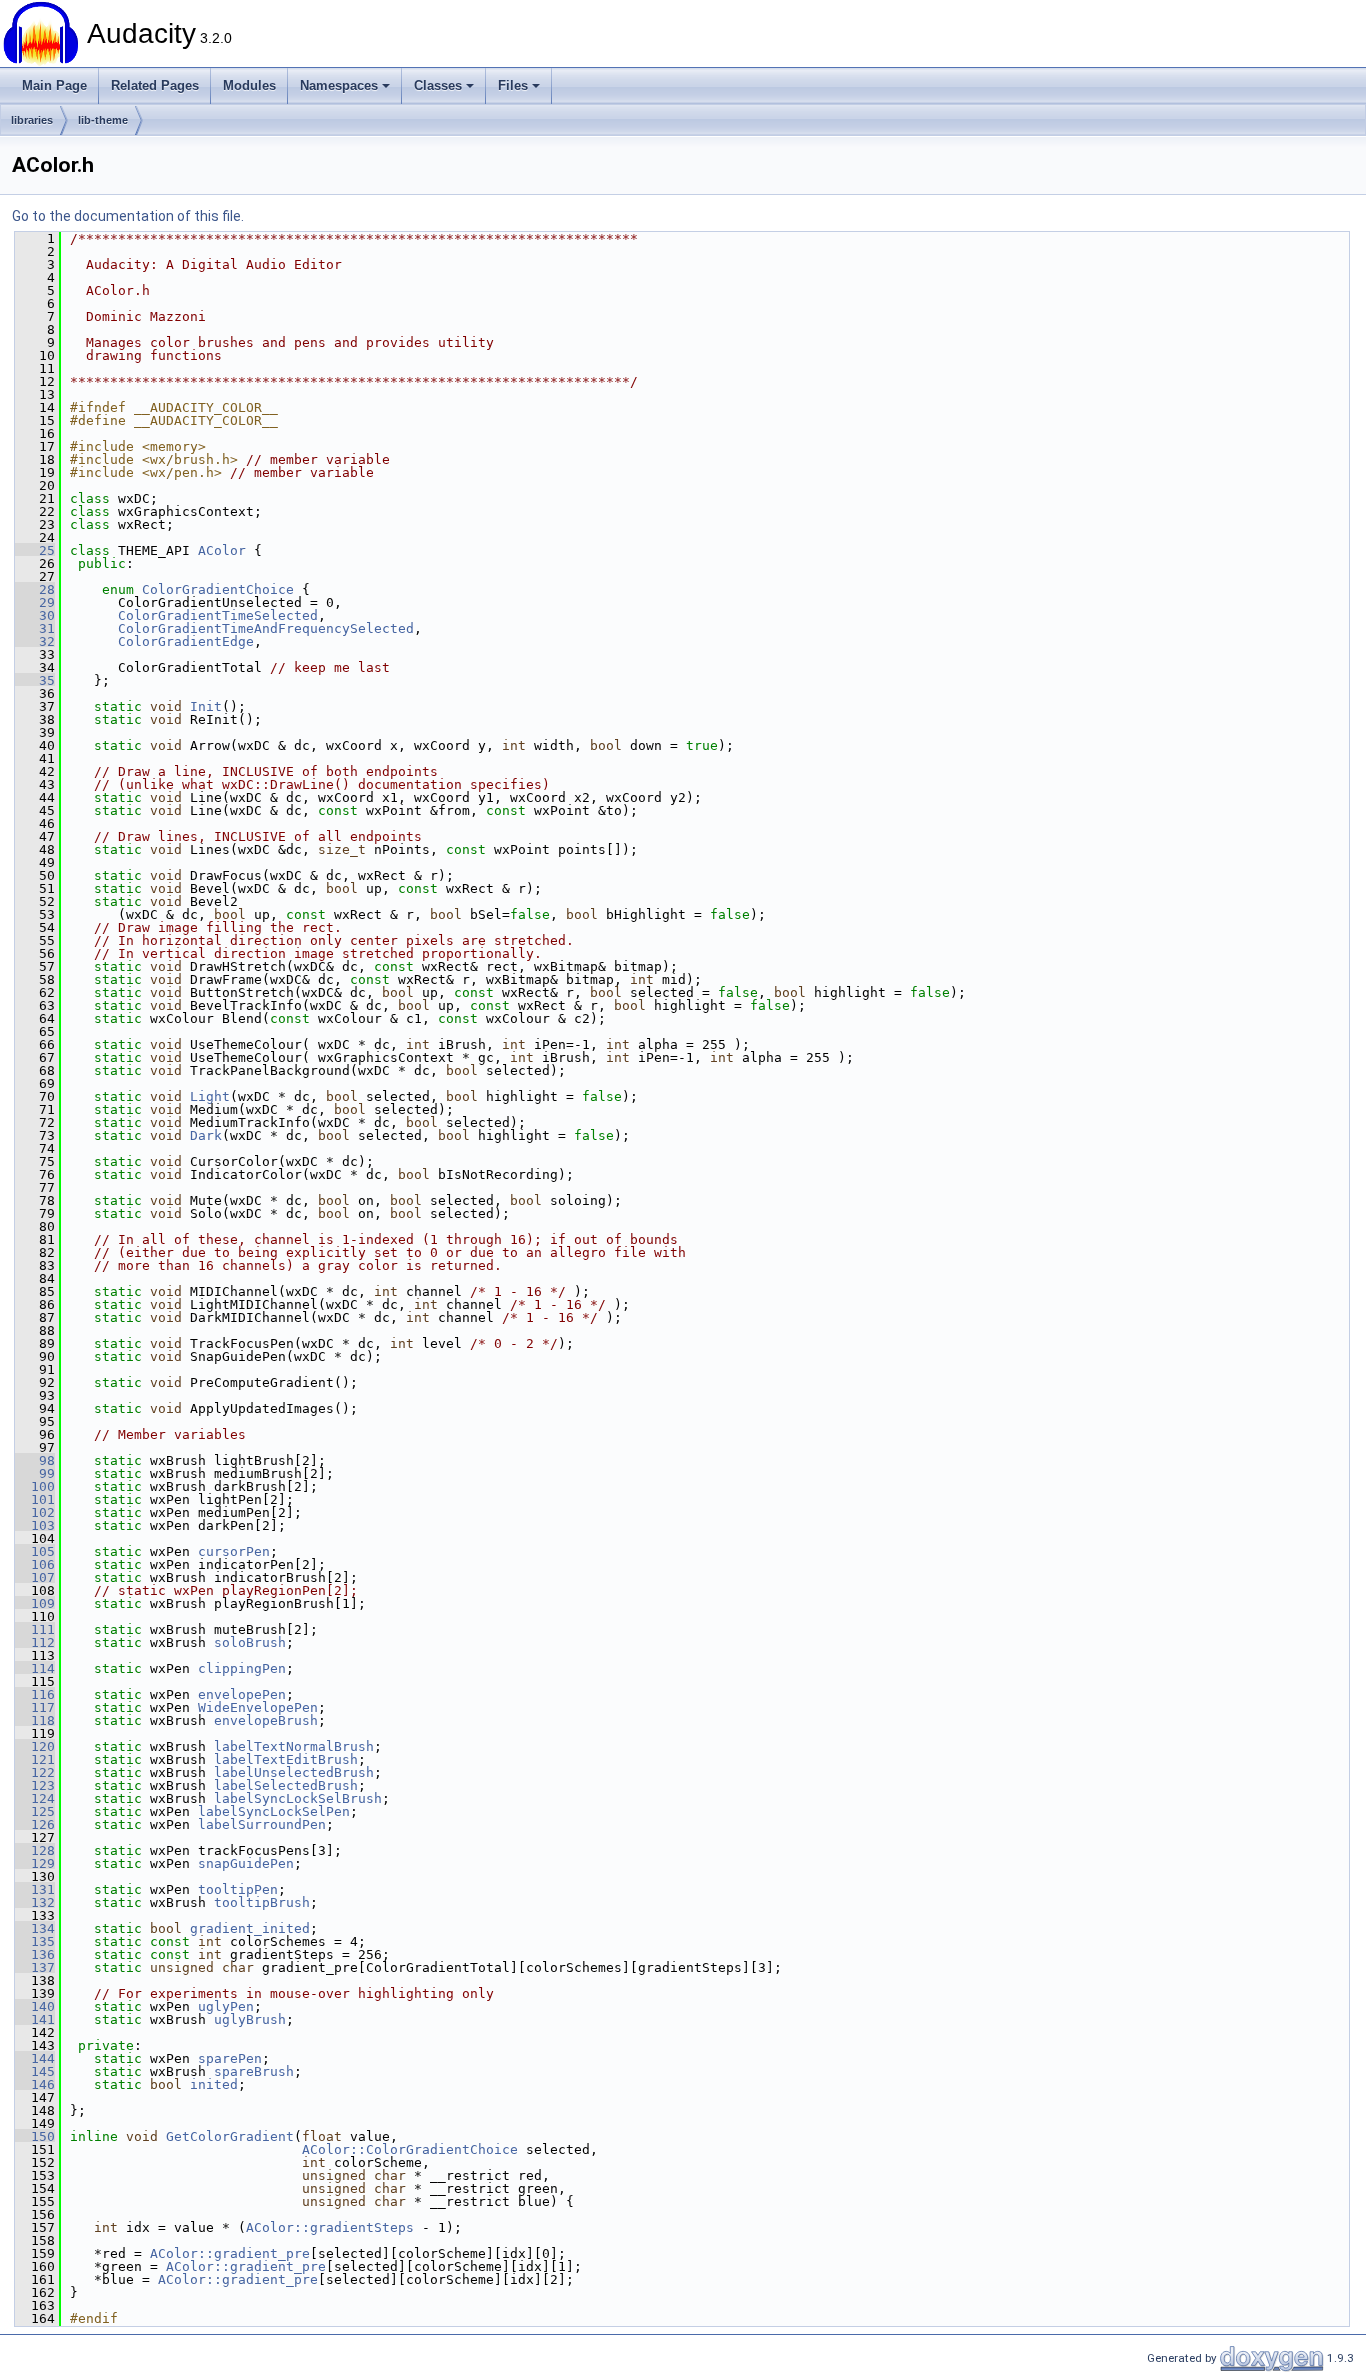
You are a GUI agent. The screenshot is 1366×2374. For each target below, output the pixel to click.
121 (35, 1759)
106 (35, 1564)
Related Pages (155, 85)
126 (35, 1824)
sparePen (230, 2058)
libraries (32, 120)
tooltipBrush (262, 1902)
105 (35, 1551)
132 (35, 1902)
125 (35, 1811)
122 (35, 1772)
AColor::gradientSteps (330, 2227)
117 (35, 1707)
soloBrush (250, 1642)
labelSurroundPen (262, 1824)
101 (35, 1499)
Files (513, 85)
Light (210, 1096)
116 (35, 1694)
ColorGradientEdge (186, 641)
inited (214, 2084)
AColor (222, 550)
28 (35, 589)
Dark (206, 1135)
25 (35, 550)
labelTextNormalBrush (294, 1746)
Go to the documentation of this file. (128, 216)
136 (35, 1954)
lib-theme (103, 120)
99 (35, 1473)
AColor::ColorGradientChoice (410, 2149)
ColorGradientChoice (218, 589)
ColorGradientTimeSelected (218, 615)
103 (35, 1525)
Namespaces (339, 85)
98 (35, 1460)
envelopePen (242, 1694)
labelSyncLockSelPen (274, 1811)
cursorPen (234, 1551)
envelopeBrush (266, 1720)
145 (35, 2071)
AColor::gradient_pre (230, 2253)
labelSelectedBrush (286, 1785)
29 (35, 602)
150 (35, 2136)
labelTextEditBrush (286, 1759)
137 (35, 1967)
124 (35, 1798)
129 (35, 1863)
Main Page (54, 85)
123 (35, 1785)
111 (35, 1629)
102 (35, 1512)
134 (35, 1928)
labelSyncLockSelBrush (298, 1798)
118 (35, 1720)
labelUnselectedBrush (294, 1772)
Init (206, 706)
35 (35, 680)
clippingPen (242, 1668)
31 (35, 628)
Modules (249, 85)
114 (35, 1668)
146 (35, 2084)
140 (35, 2006)
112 (35, 1642)
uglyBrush (250, 2019)
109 (35, 1603)
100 (35, 1486)
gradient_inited (250, 1928)
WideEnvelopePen (258, 1707)
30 (35, 615)
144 (35, 2058)
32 (35, 641)
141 (35, 2019)
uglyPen (226, 2006)
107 (35, 1577)
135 (35, 1941)
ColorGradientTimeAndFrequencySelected (266, 628)
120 (35, 1746)
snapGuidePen (246, 1863)
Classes (438, 85)
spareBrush (254, 2071)
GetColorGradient (230, 2136)
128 (35, 1850)
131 (35, 1889)
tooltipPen (238, 1889)
